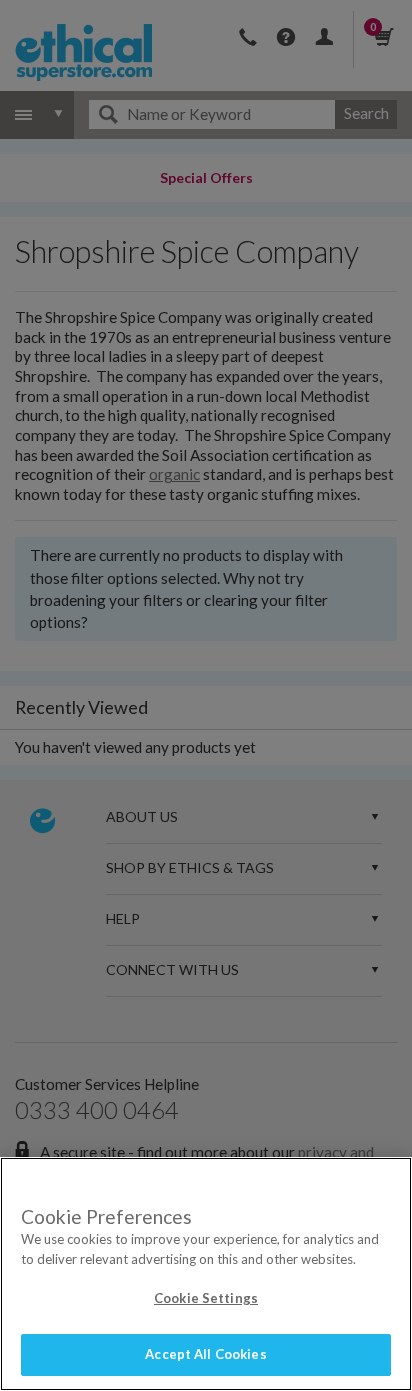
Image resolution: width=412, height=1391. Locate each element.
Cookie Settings (206, 1298)
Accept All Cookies (205, 1354)
